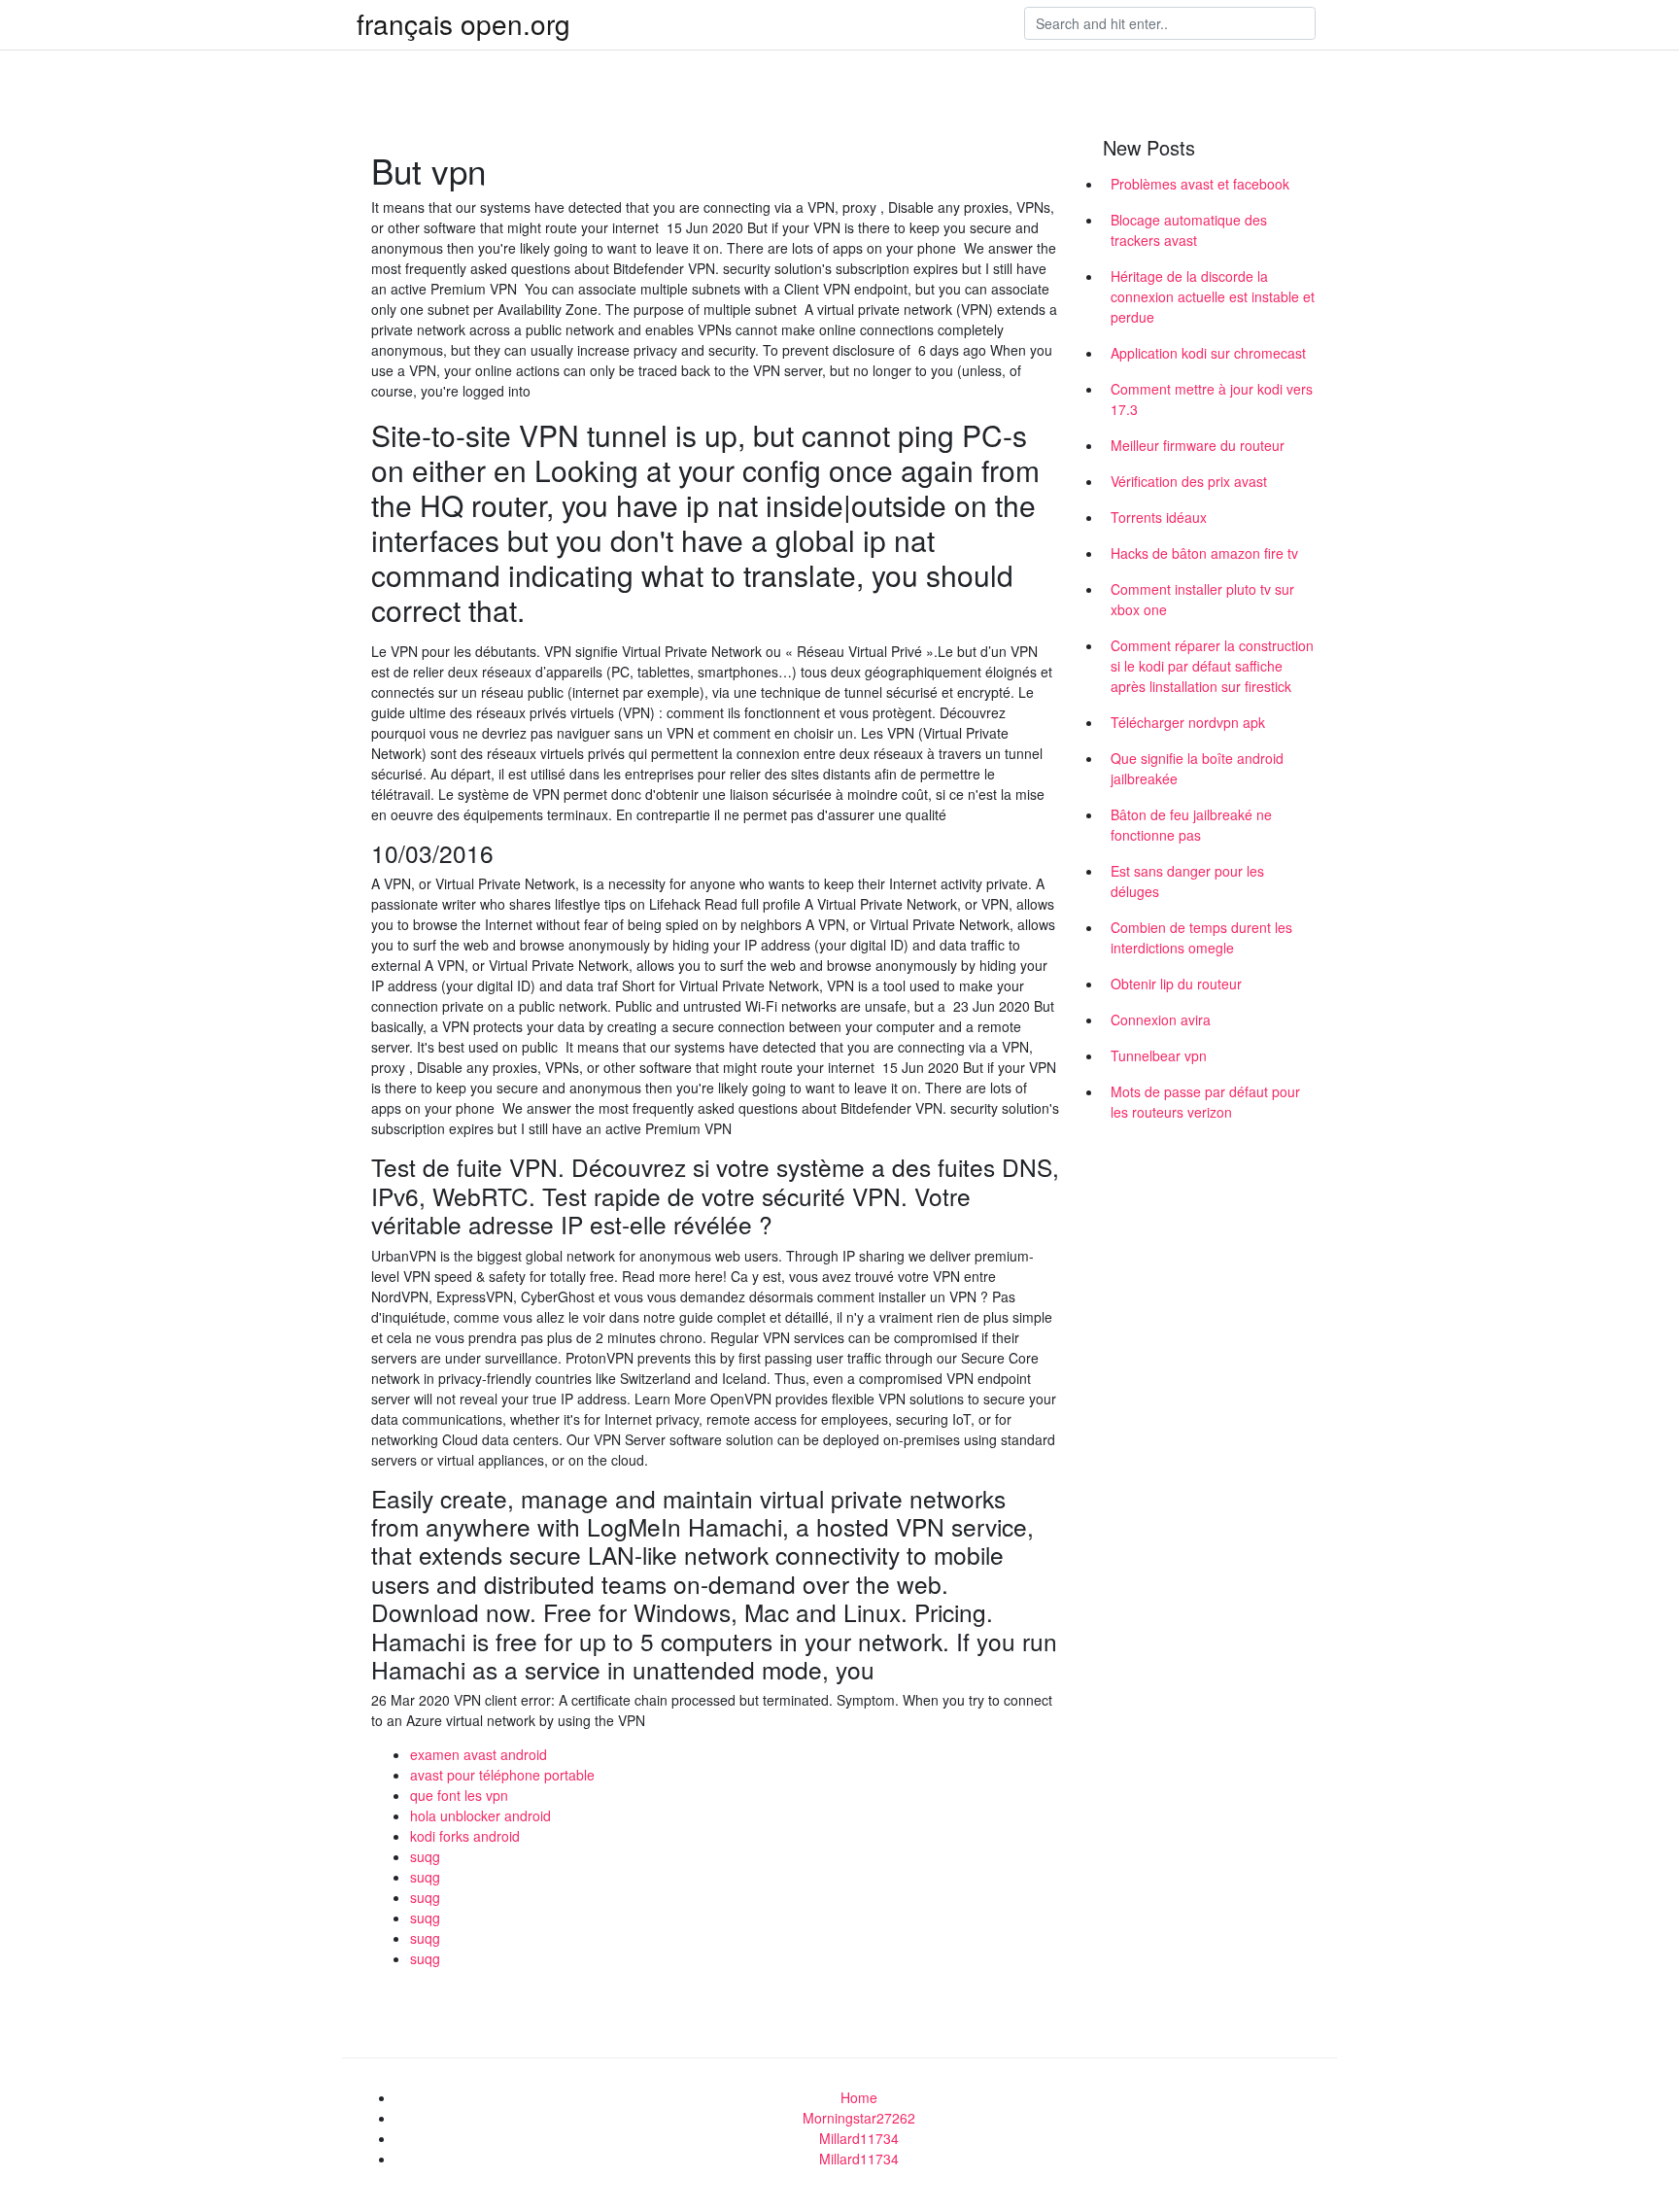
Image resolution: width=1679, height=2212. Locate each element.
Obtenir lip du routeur (1176, 984)
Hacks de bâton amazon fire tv (1204, 553)
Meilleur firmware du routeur (1198, 445)
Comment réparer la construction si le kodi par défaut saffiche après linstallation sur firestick (1212, 666)
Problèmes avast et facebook (1200, 184)
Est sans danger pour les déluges (1187, 881)
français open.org (463, 23)
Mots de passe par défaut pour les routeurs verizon (1205, 1102)
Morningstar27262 (859, 2118)
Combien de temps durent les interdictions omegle (1201, 937)
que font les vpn (459, 1795)
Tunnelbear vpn (1159, 1055)
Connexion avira (1161, 1020)
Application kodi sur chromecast (1208, 353)
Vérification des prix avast (1189, 481)
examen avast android (479, 1754)
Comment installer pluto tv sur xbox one (1202, 599)
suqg (425, 1856)
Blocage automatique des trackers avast (1189, 230)
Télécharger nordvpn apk (1188, 722)
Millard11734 (859, 2138)
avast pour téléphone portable (502, 1775)
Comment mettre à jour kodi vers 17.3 (1212, 399)
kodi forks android (465, 1836)
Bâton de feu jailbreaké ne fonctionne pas (1191, 825)
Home (859, 2097)
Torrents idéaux (1159, 517)
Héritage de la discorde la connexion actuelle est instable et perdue (1213, 296)
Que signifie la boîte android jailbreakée (1197, 768)
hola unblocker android (480, 1815)
